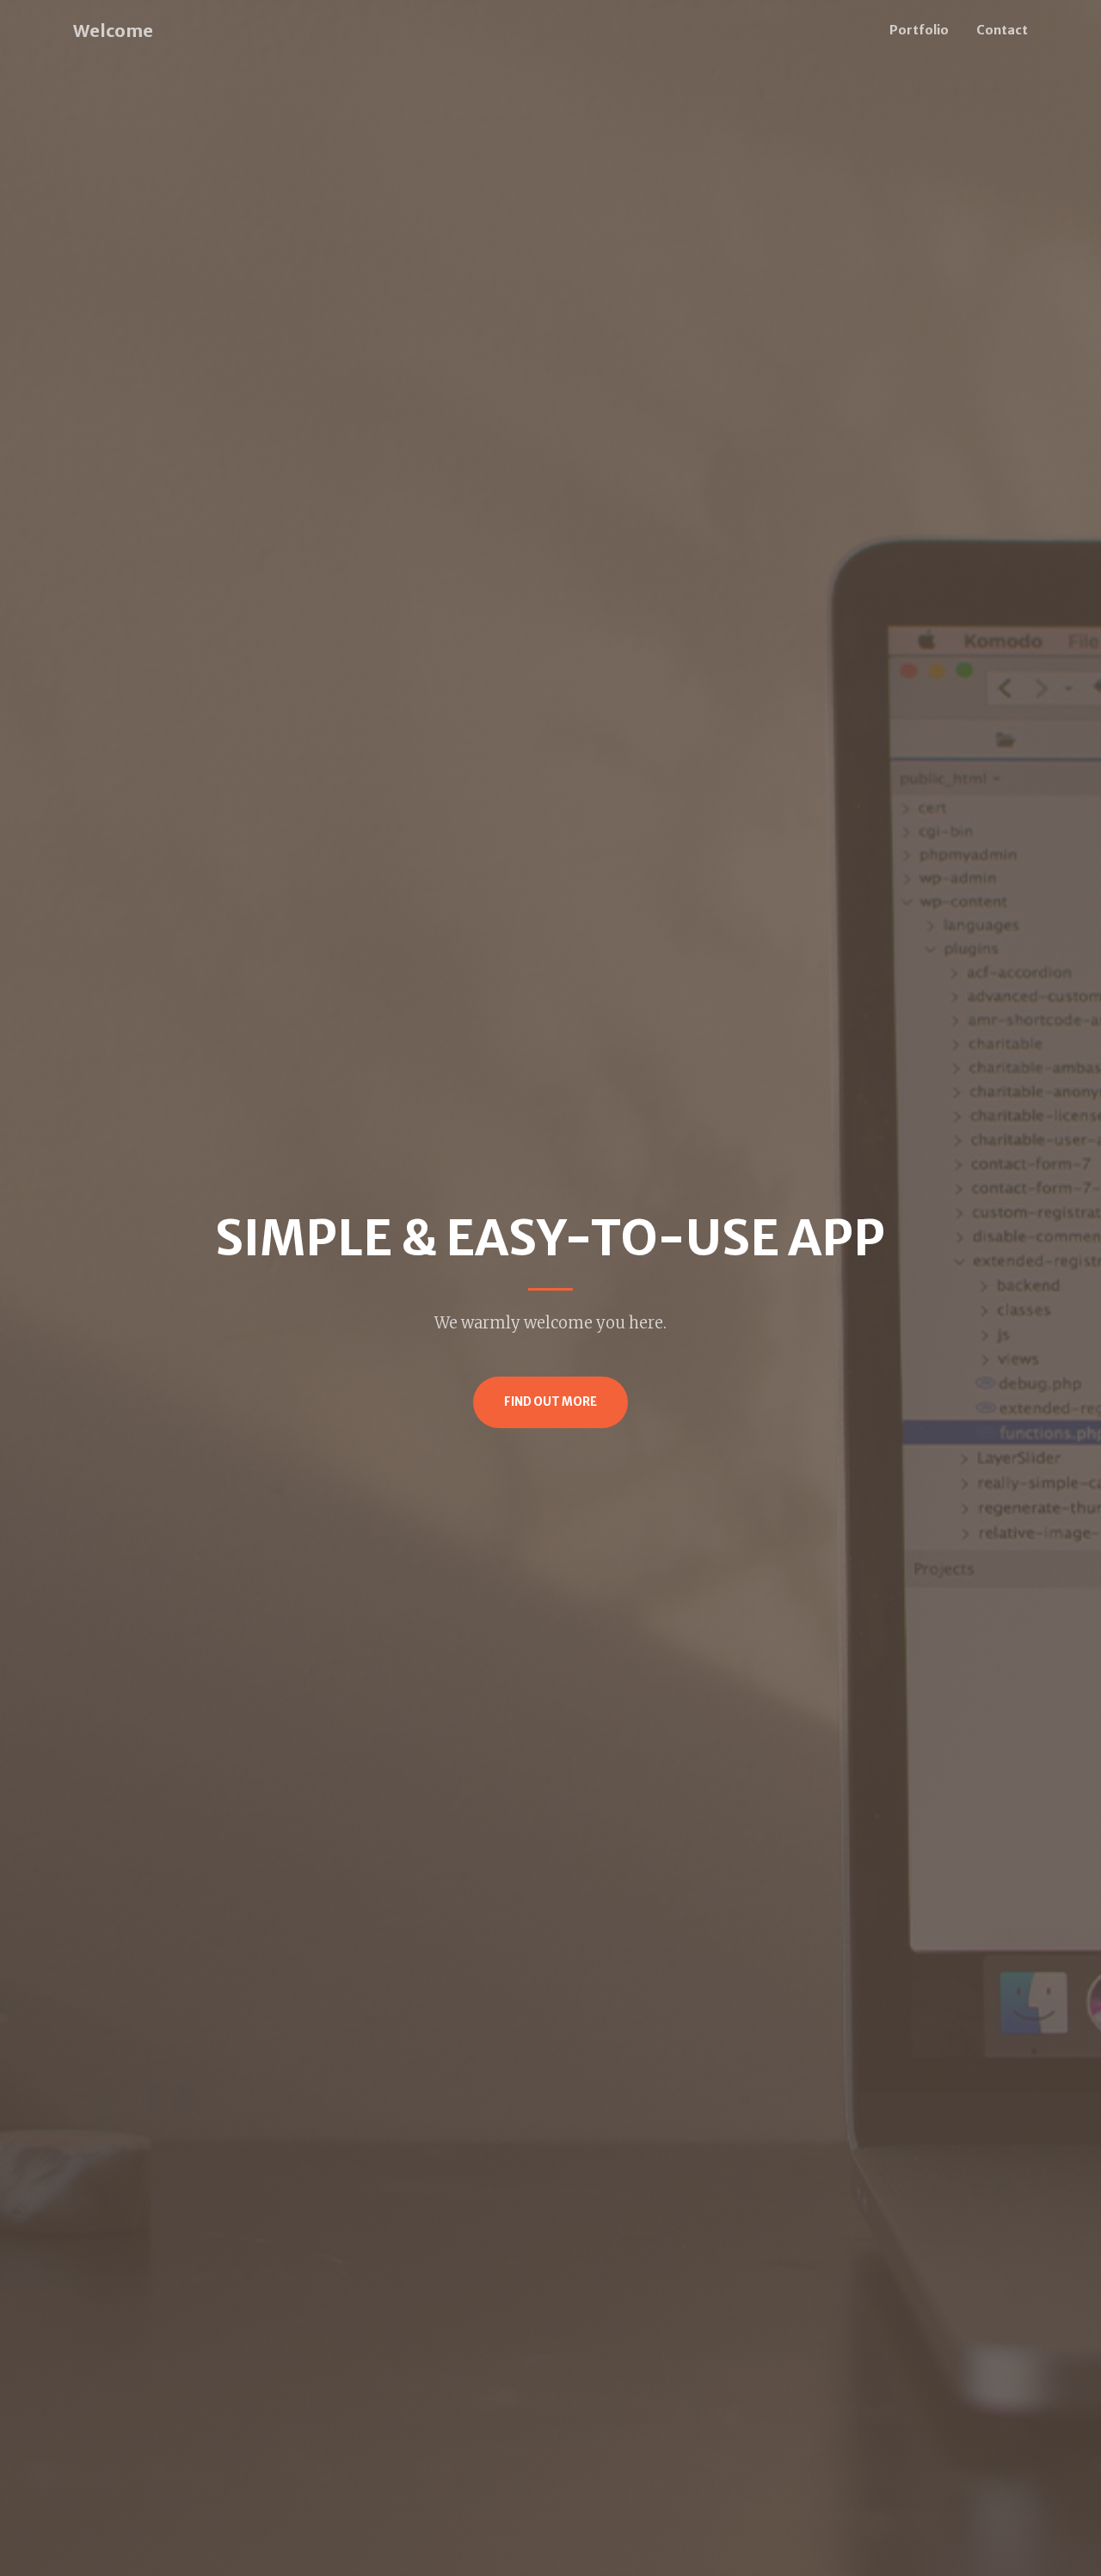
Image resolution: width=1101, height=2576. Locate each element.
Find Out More (550, 1402)
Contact (1002, 30)
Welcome (113, 31)
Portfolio (919, 30)
